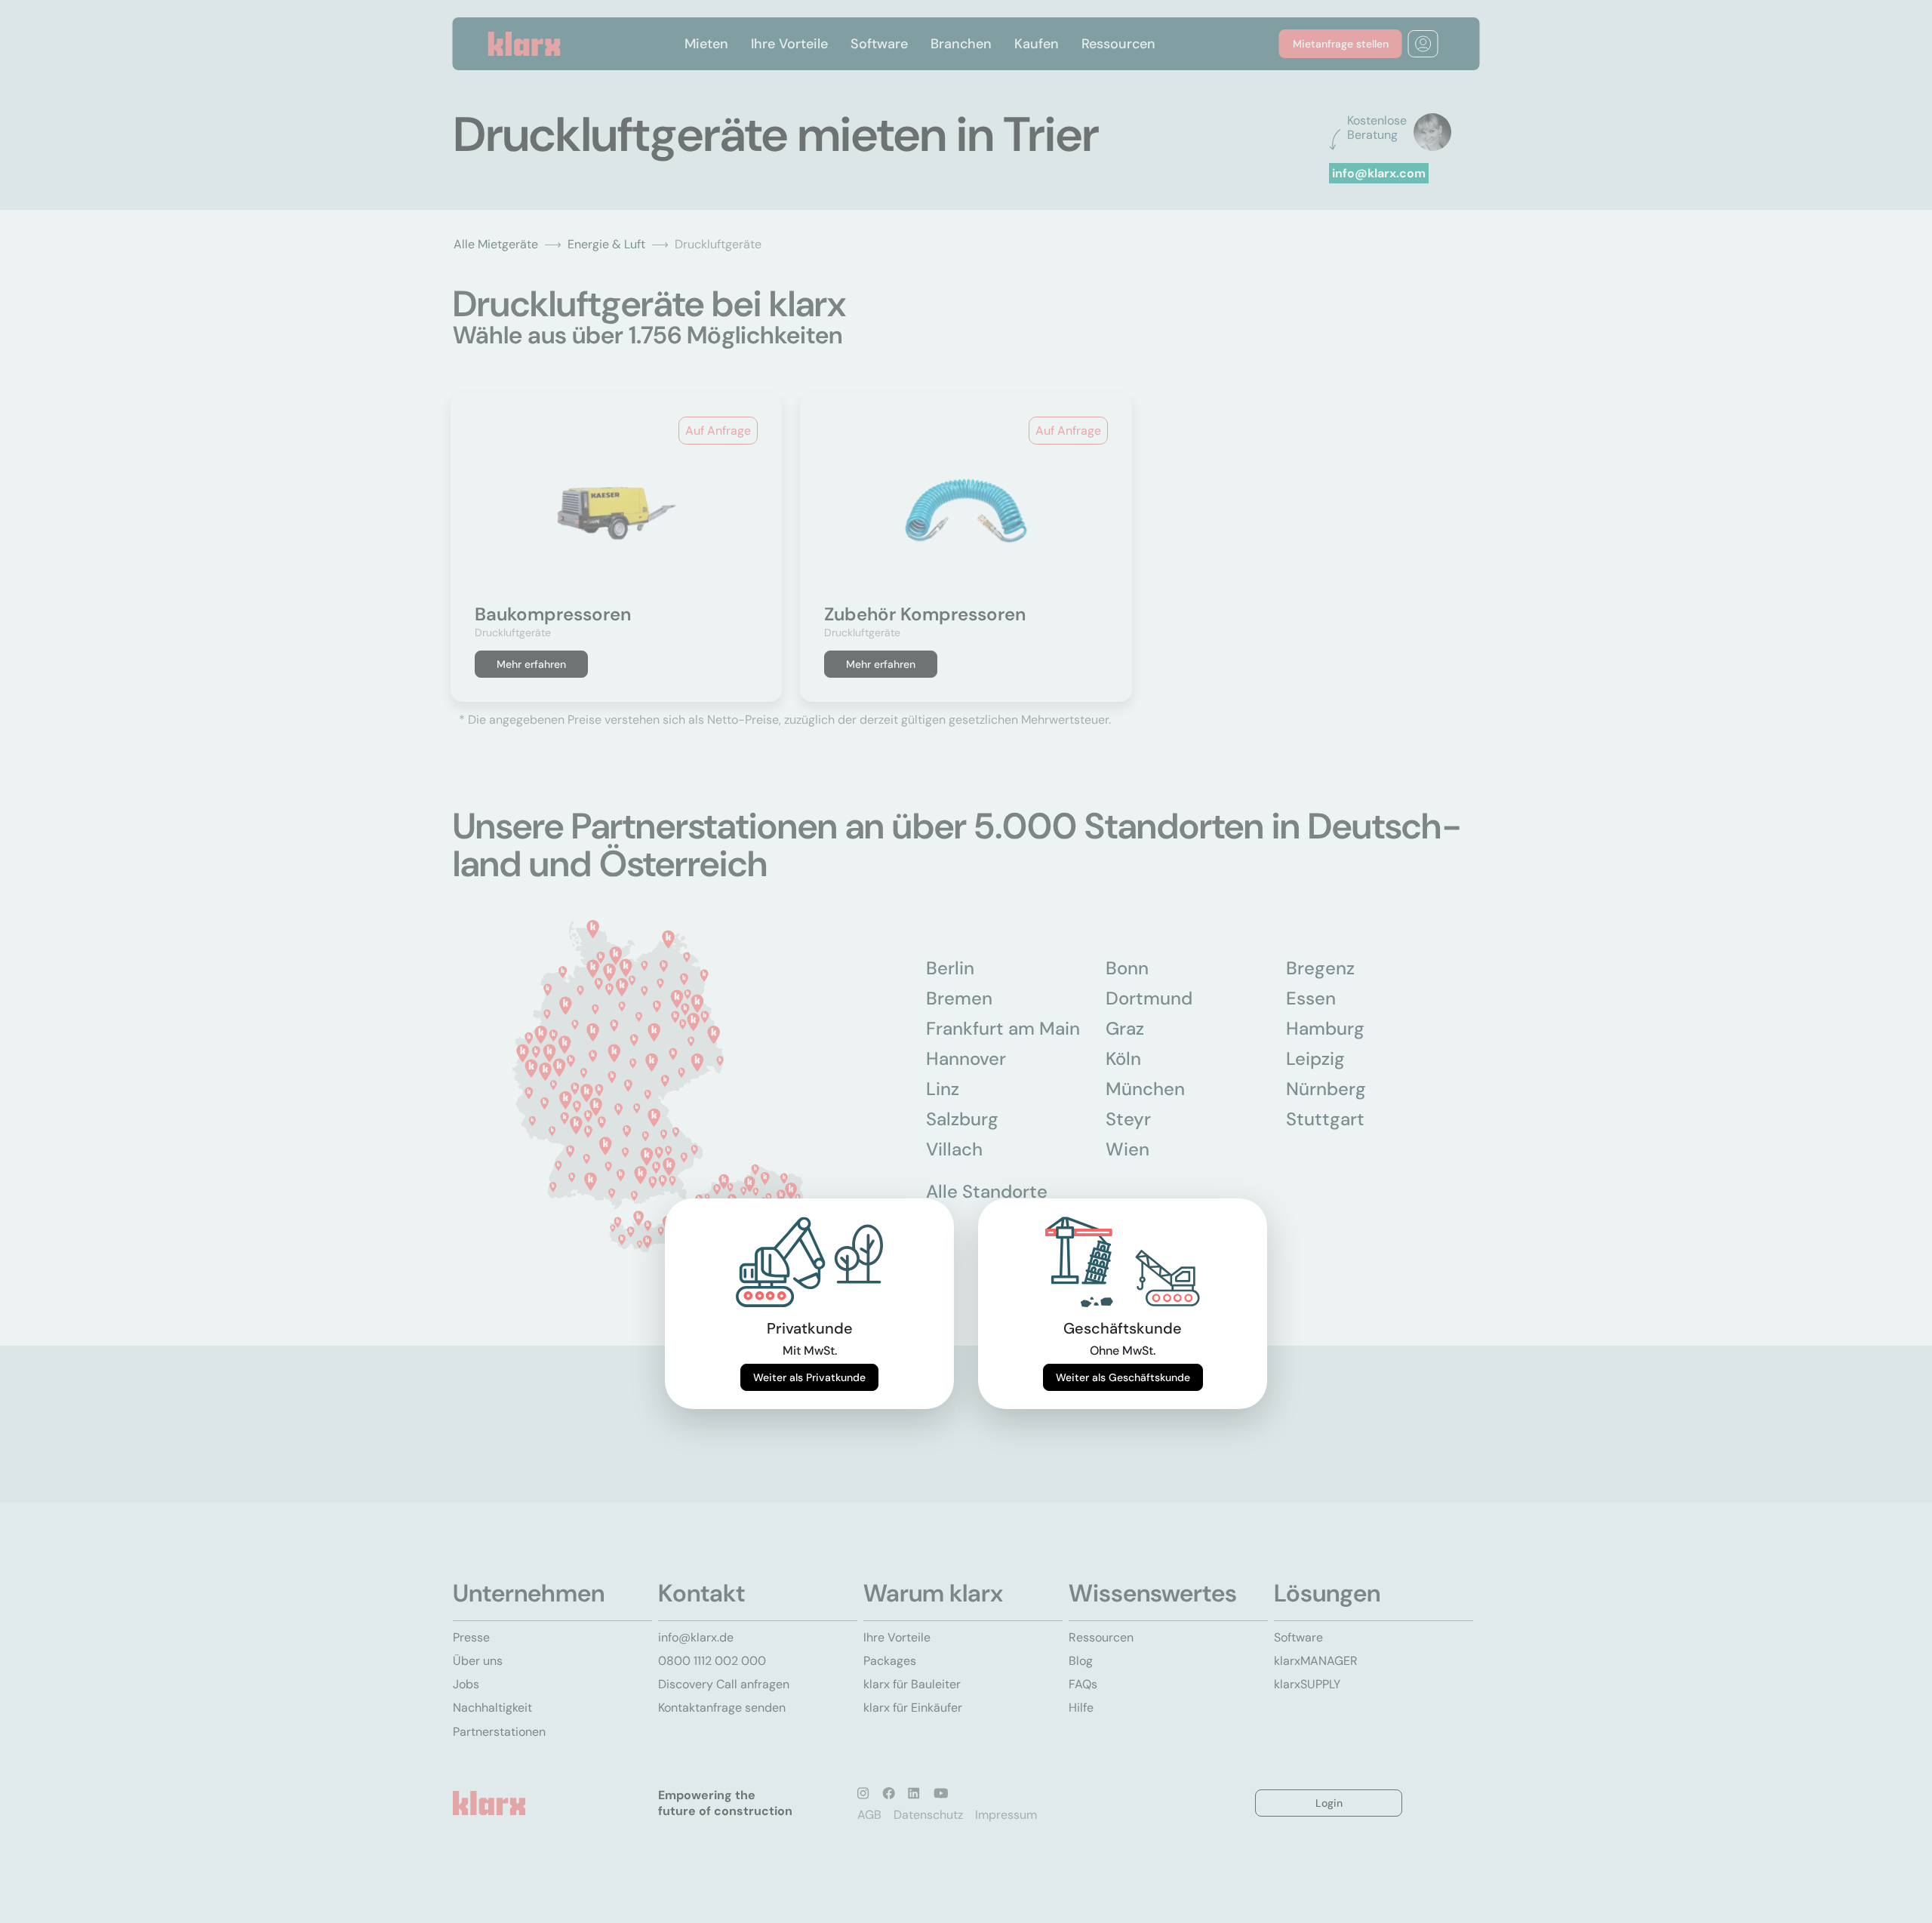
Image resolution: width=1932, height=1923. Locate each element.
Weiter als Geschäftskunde (1123, 1377)
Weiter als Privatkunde (809, 1377)
